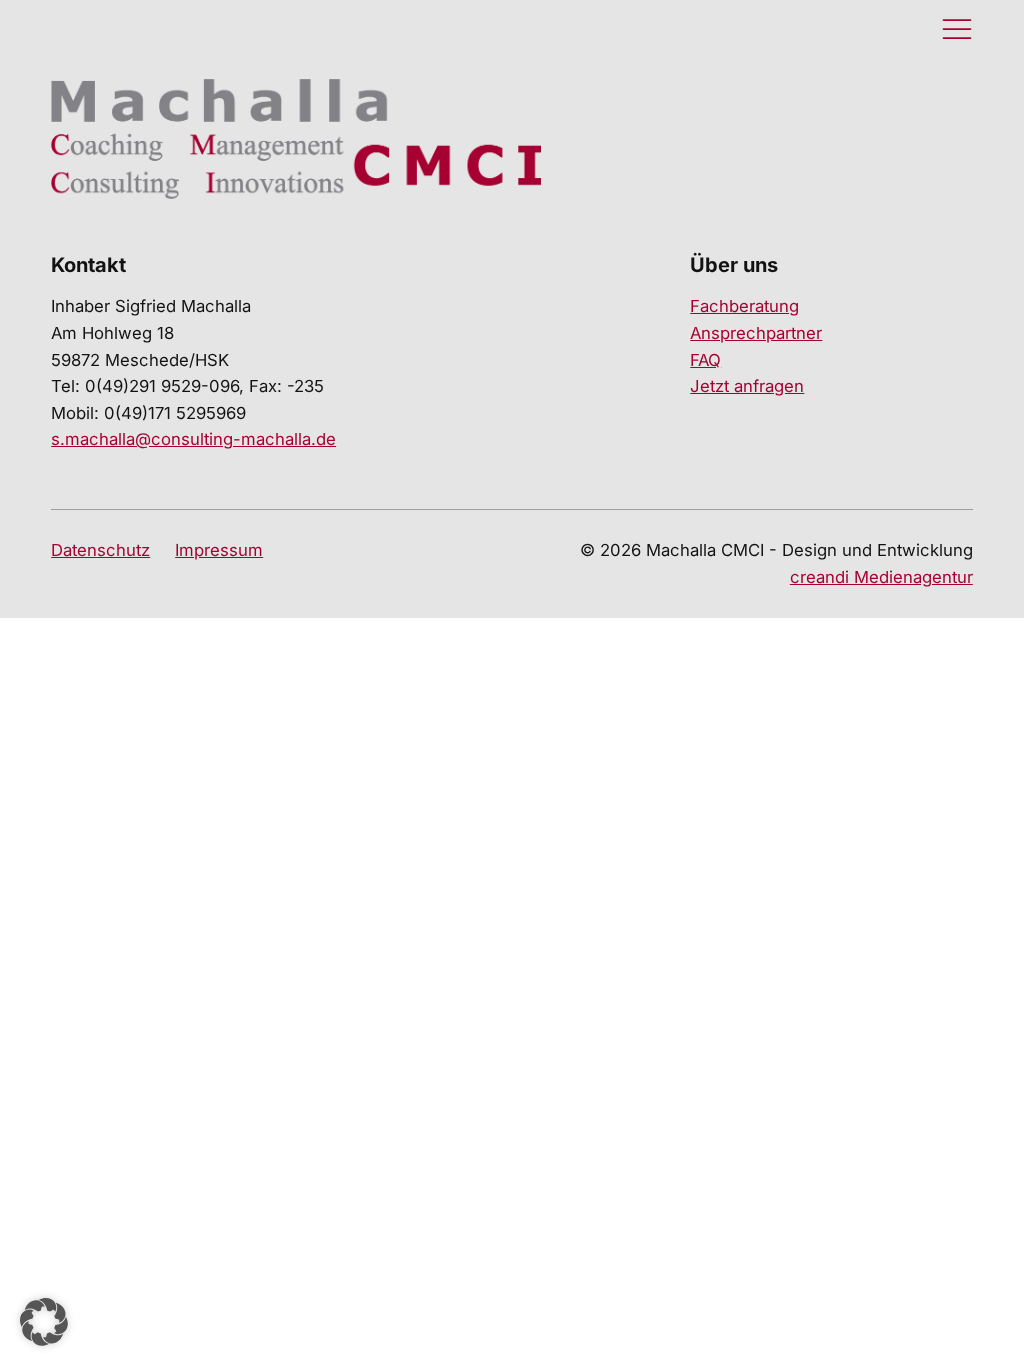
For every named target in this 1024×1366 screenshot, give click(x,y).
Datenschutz (100, 550)
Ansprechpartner (756, 333)
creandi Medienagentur (881, 577)
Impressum (219, 550)
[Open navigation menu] (957, 30)
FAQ (705, 360)
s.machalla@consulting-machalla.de (193, 439)
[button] (44, 1322)
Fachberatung (744, 306)
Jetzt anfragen (747, 386)
